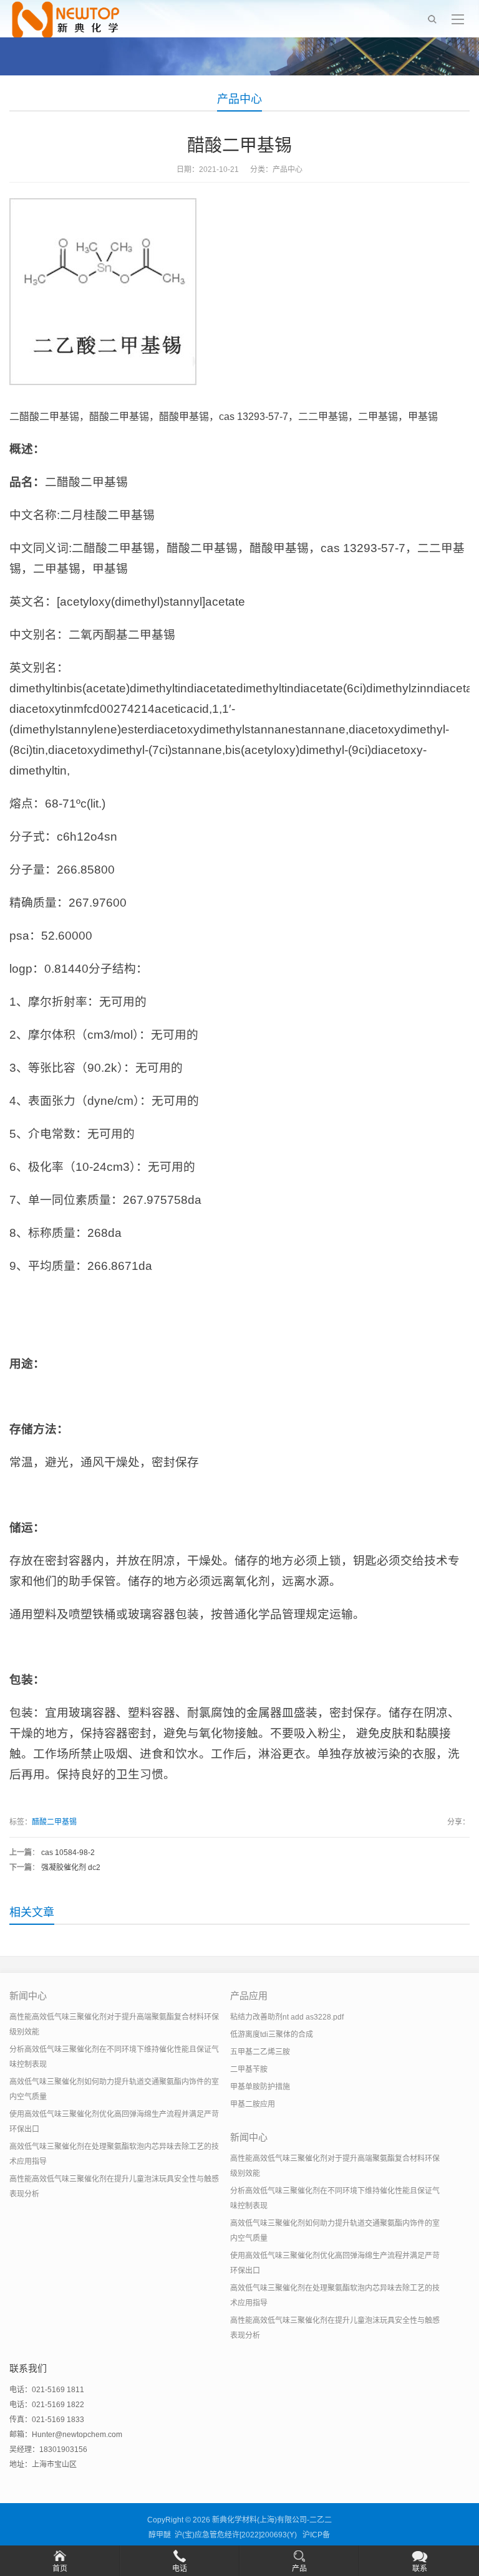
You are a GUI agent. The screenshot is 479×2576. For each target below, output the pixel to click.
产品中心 (239, 99)
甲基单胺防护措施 (260, 2087)
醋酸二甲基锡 (54, 1822)
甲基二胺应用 (253, 2104)
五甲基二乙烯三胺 (260, 2052)
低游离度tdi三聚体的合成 (272, 2035)
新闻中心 (28, 1996)
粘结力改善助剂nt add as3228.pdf (287, 2017)
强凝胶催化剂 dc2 (71, 1868)
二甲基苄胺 (249, 2069)
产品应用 (249, 1996)
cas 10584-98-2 (68, 1853)
